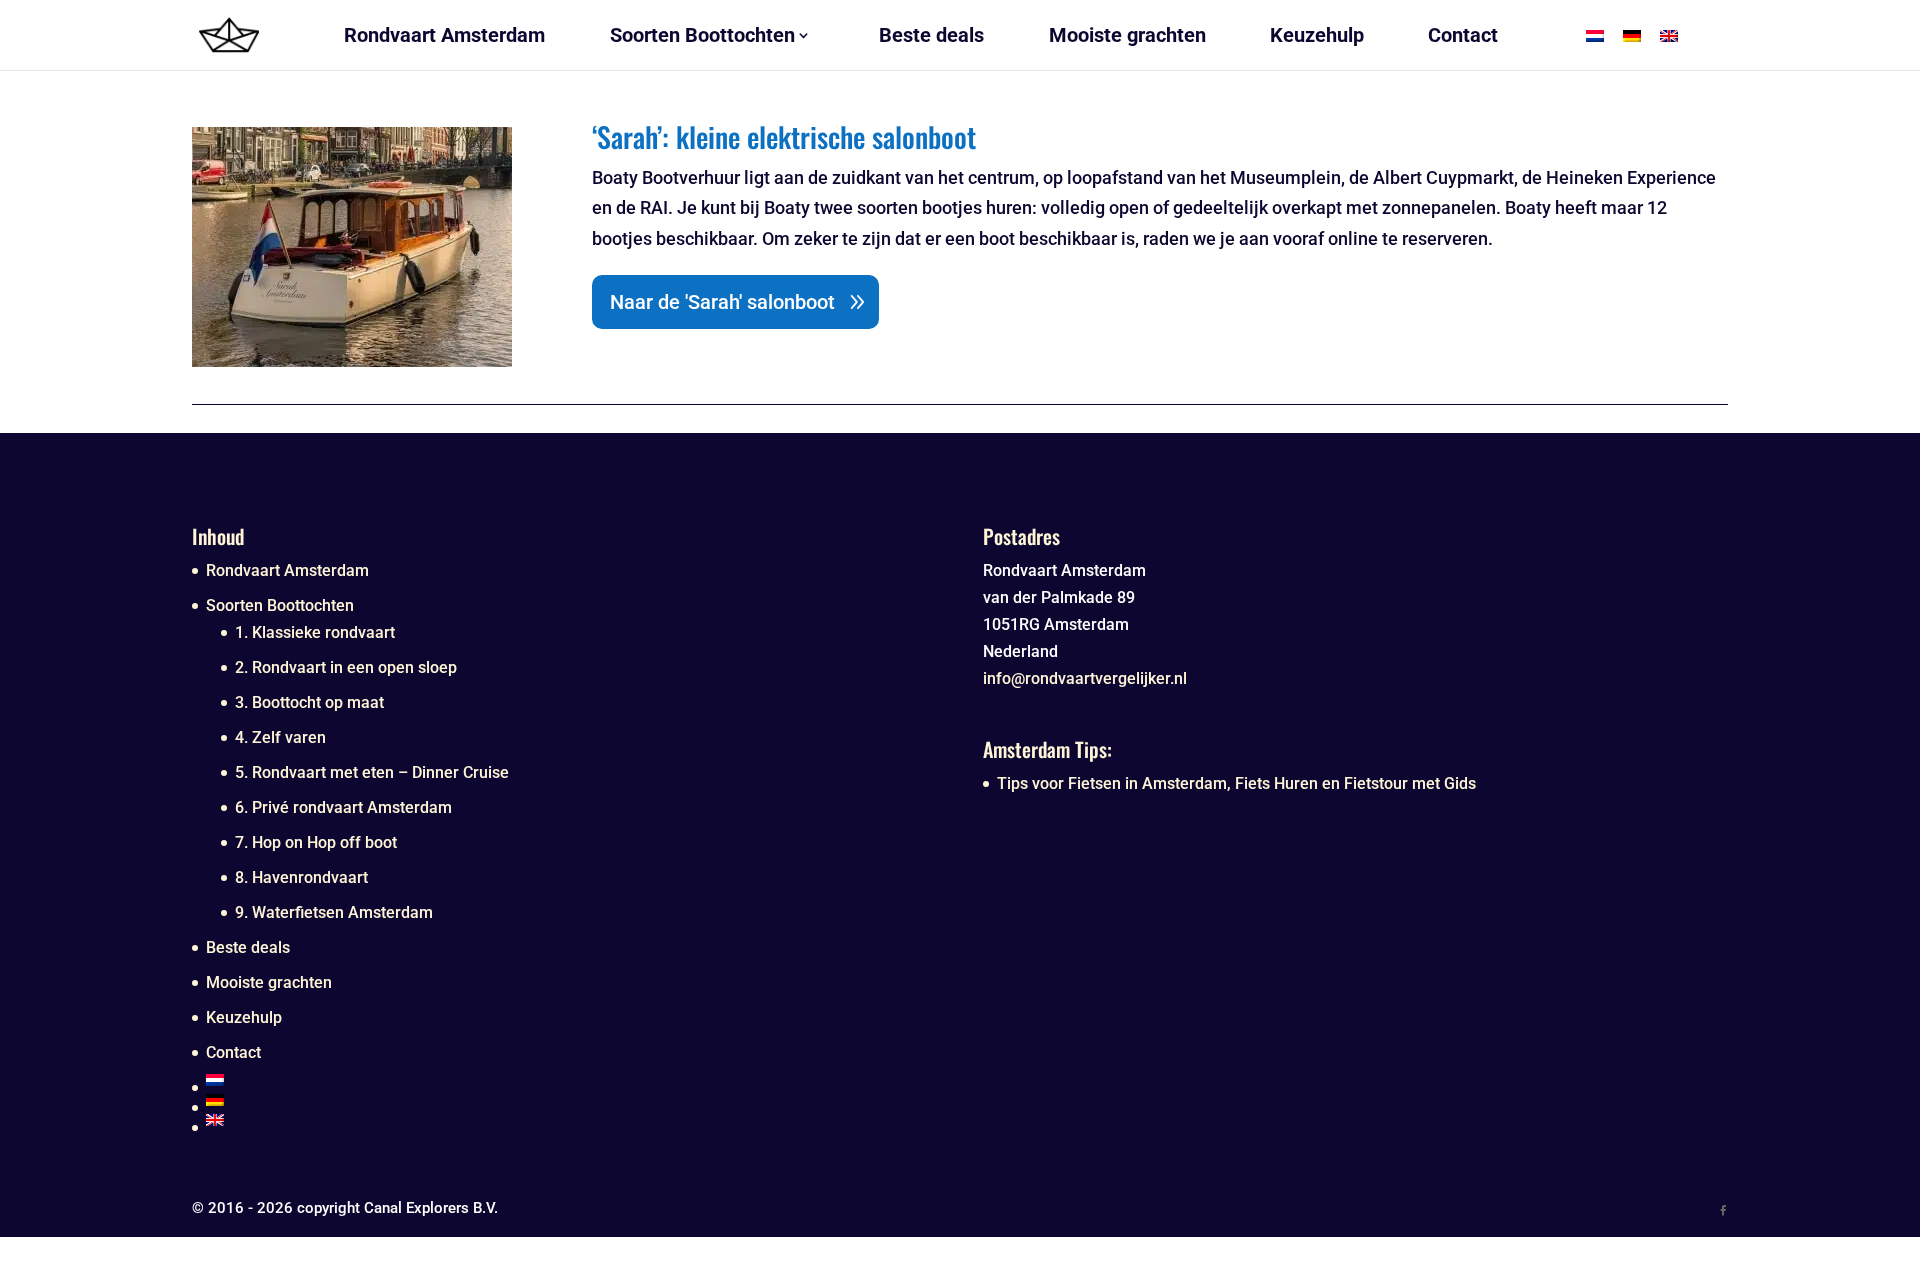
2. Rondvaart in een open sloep (346, 667)
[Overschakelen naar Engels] (571, 1120)
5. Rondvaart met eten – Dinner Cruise (372, 772)
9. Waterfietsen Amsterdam (334, 912)
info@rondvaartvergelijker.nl (1085, 678)
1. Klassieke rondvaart (315, 632)
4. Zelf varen (280, 737)
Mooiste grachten (269, 982)
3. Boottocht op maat (309, 702)
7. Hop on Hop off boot (316, 842)
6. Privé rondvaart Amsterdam (343, 807)
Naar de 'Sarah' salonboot (722, 302)
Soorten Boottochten (280, 605)
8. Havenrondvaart (301, 877)
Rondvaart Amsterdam (287, 570)
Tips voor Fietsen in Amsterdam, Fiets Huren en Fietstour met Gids (1236, 783)
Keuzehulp (244, 1017)
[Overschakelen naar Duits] (571, 1100)
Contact (233, 1052)
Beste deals (248, 947)
